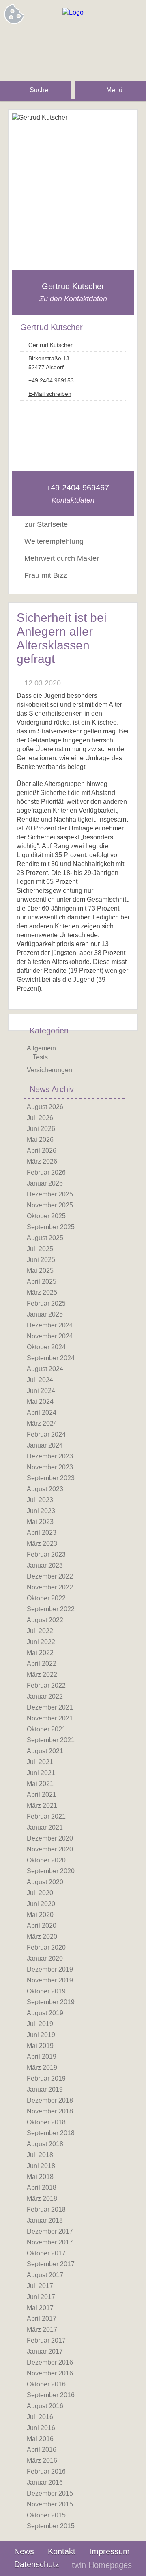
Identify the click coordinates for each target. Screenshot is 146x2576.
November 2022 (50, 1587)
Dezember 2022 (50, 1576)
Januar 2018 (45, 2220)
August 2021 (45, 1751)
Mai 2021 (40, 1784)
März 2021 (42, 1806)
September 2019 (51, 2002)
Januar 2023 (45, 1565)
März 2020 (42, 1937)
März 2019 (42, 2068)
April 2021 (42, 1795)
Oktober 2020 (46, 1860)
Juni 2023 (41, 1511)
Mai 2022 (40, 1653)
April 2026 (42, 1151)
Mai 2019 (40, 2046)
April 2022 (42, 1664)
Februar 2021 (46, 1816)
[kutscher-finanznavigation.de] (73, 12)
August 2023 (45, 1489)
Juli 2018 (40, 2155)
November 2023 (50, 1467)
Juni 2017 (41, 2297)
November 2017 (50, 2242)
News (24, 2551)
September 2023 (51, 1478)
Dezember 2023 (50, 1456)
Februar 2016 (46, 2471)
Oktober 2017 (46, 2253)
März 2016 (42, 2461)
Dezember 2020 (50, 1838)
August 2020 (45, 1882)
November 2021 (50, 1718)
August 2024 (45, 1369)
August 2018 (45, 2144)
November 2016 (50, 2373)
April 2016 (42, 2450)
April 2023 (42, 1533)
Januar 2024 (45, 1445)
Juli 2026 (40, 1118)
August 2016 (45, 2406)
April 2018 (42, 2188)
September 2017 (51, 2264)
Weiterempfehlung (54, 541)
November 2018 (50, 2111)
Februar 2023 (46, 1554)
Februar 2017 (46, 2340)
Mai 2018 (40, 2177)
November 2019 (50, 1980)
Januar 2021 (45, 1827)
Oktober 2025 (46, 1216)
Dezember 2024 (50, 1325)
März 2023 (42, 1544)
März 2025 (42, 1292)
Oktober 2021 (46, 1729)
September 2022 (51, 1609)
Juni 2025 (41, 1260)
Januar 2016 (45, 2482)
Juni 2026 (41, 1129)
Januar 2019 (45, 2089)
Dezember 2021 (50, 1707)
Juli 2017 (40, 2286)
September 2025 (51, 1227)
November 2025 (50, 1205)
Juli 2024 (40, 1380)
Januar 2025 (45, 1314)
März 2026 (42, 1161)
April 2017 (42, 2319)
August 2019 (45, 2013)
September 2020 (51, 1871)
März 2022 (42, 1675)
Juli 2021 (40, 1762)
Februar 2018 (46, 2209)
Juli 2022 (40, 1631)
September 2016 (51, 2395)
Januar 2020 (45, 1958)
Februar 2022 (46, 1685)
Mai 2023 (40, 1522)
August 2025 (45, 1238)
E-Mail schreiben (50, 394)
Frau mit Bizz (46, 575)
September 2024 (51, 1358)
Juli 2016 (40, 2417)
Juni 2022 (41, 1642)
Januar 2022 (45, 1696)
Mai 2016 (40, 2439)
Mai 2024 (40, 1402)
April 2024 (42, 1413)
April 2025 (42, 1282)
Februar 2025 (46, 1303)
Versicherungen (49, 1070)
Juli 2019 (40, 2024)
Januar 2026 (45, 1183)
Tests (40, 1057)
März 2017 (42, 2330)
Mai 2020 (40, 1915)
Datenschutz (37, 2564)
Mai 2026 (40, 1140)
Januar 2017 (45, 2351)
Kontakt (62, 2551)
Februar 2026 (46, 1172)
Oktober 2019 (46, 1991)
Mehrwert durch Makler (62, 558)
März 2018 (42, 2199)
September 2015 (51, 2526)
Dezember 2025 (50, 1194)
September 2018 (51, 2133)
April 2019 (42, 2057)
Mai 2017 (40, 2308)
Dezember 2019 (50, 1969)
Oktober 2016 (46, 2384)
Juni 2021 (41, 1773)
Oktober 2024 (46, 1347)
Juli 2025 (40, 1249)
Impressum (109, 2551)
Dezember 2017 (50, 2231)
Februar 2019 (46, 2078)
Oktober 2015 (46, 2515)
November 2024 (50, 1336)
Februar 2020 (46, 1947)
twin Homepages (102, 2565)
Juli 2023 (40, 1500)
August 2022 (45, 1620)
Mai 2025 (40, 1271)
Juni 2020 (41, 1904)
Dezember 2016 (50, 2362)
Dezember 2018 (50, 2100)
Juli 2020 (40, 1893)
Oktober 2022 (46, 1598)
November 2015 (50, 2504)
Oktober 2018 (46, 2122)
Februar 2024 (46, 1434)
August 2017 (45, 2275)
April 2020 (42, 1926)
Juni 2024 (41, 1391)
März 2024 (42, 1423)
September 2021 (51, 1740)
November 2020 (50, 1849)
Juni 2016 (41, 2428)
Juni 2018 (41, 2166)
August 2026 (45, 1107)
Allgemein (41, 1048)
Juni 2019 (41, 2035)
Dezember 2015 (50, 2493)
